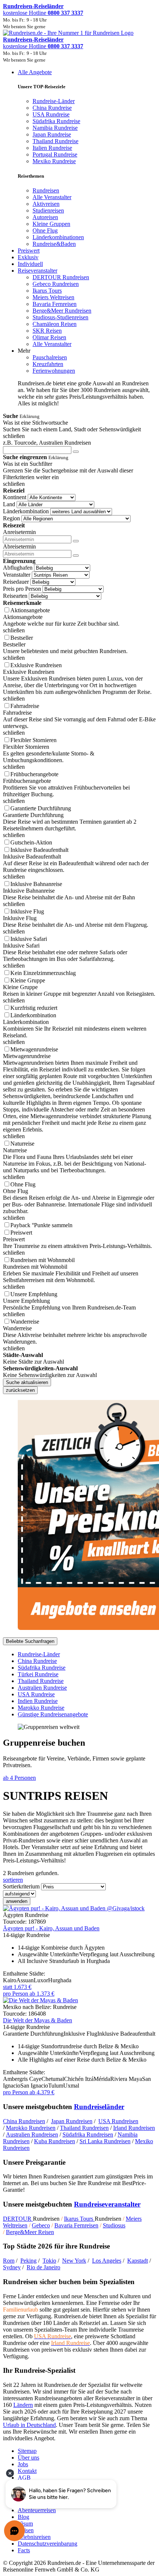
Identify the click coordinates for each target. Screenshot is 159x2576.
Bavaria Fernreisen (76, 2225)
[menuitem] (46, 190)
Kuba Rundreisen (55, 2141)
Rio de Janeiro (43, 2267)
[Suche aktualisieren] (76, 452)
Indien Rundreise (38, 1701)
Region (11, 518)
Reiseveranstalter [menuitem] (38, 271)
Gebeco (41, 2225)
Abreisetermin (19, 546)
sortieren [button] (13, 1880)
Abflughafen (18, 568)
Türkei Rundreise (38, 1674)
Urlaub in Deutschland (29, 2425)
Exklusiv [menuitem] (28, 257)
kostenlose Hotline (43, 13)
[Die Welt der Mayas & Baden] (40, 2000)
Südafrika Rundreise (42, 1668)
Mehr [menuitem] (24, 351)
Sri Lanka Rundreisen (105, 2141)
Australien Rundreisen (32, 2134)
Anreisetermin (19, 532)
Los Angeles (107, 2261)
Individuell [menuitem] (30, 264)
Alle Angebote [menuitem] (35, 72)
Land (9, 504)
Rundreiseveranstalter (107, 2204)
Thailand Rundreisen (84, 2128)
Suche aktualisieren (27, 1382)
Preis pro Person (22, 589)
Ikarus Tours (79, 2219)
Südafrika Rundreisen (88, 2134)
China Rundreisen (24, 2121)
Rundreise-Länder (39, 1654)
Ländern (23, 2405)
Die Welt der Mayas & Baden (38, 2020)
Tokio (49, 2261)
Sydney (12, 2267)
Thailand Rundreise (41, 1681)
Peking (28, 2261)
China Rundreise (37, 1661)
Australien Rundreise (42, 1688)
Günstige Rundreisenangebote (53, 1714)
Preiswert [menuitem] (29, 251)
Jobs (23, 2464)
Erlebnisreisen (34, 2537)
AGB (24, 2478)
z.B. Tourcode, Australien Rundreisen (47, 443)
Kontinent (15, 497)
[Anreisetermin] (76, 541)
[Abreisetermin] (76, 556)
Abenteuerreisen (37, 2510)
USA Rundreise (36, 1694)
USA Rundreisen (118, 2121)
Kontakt (27, 2471)
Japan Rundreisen (72, 2121)
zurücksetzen (20, 1390)
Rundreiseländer (99, 2107)
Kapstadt (138, 2261)
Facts (24, 2550)
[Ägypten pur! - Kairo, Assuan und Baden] (74, 1908)
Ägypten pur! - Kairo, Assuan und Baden (51, 1928)
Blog (23, 2517)
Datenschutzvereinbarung (48, 2544)
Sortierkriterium (21, 1886)
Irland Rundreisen (134, 2128)
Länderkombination (26, 511)
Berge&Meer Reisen (30, 2232)
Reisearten (15, 596)
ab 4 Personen (19, 1778)
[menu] (79, 238)
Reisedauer (16, 582)
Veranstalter (17, 575)
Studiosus (114, 2225)
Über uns (28, 2458)
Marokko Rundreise (41, 1708)
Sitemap (27, 2451)
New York (74, 2261)
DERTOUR (18, 2219)
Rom (9, 2261)
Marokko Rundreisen (31, 2128)
